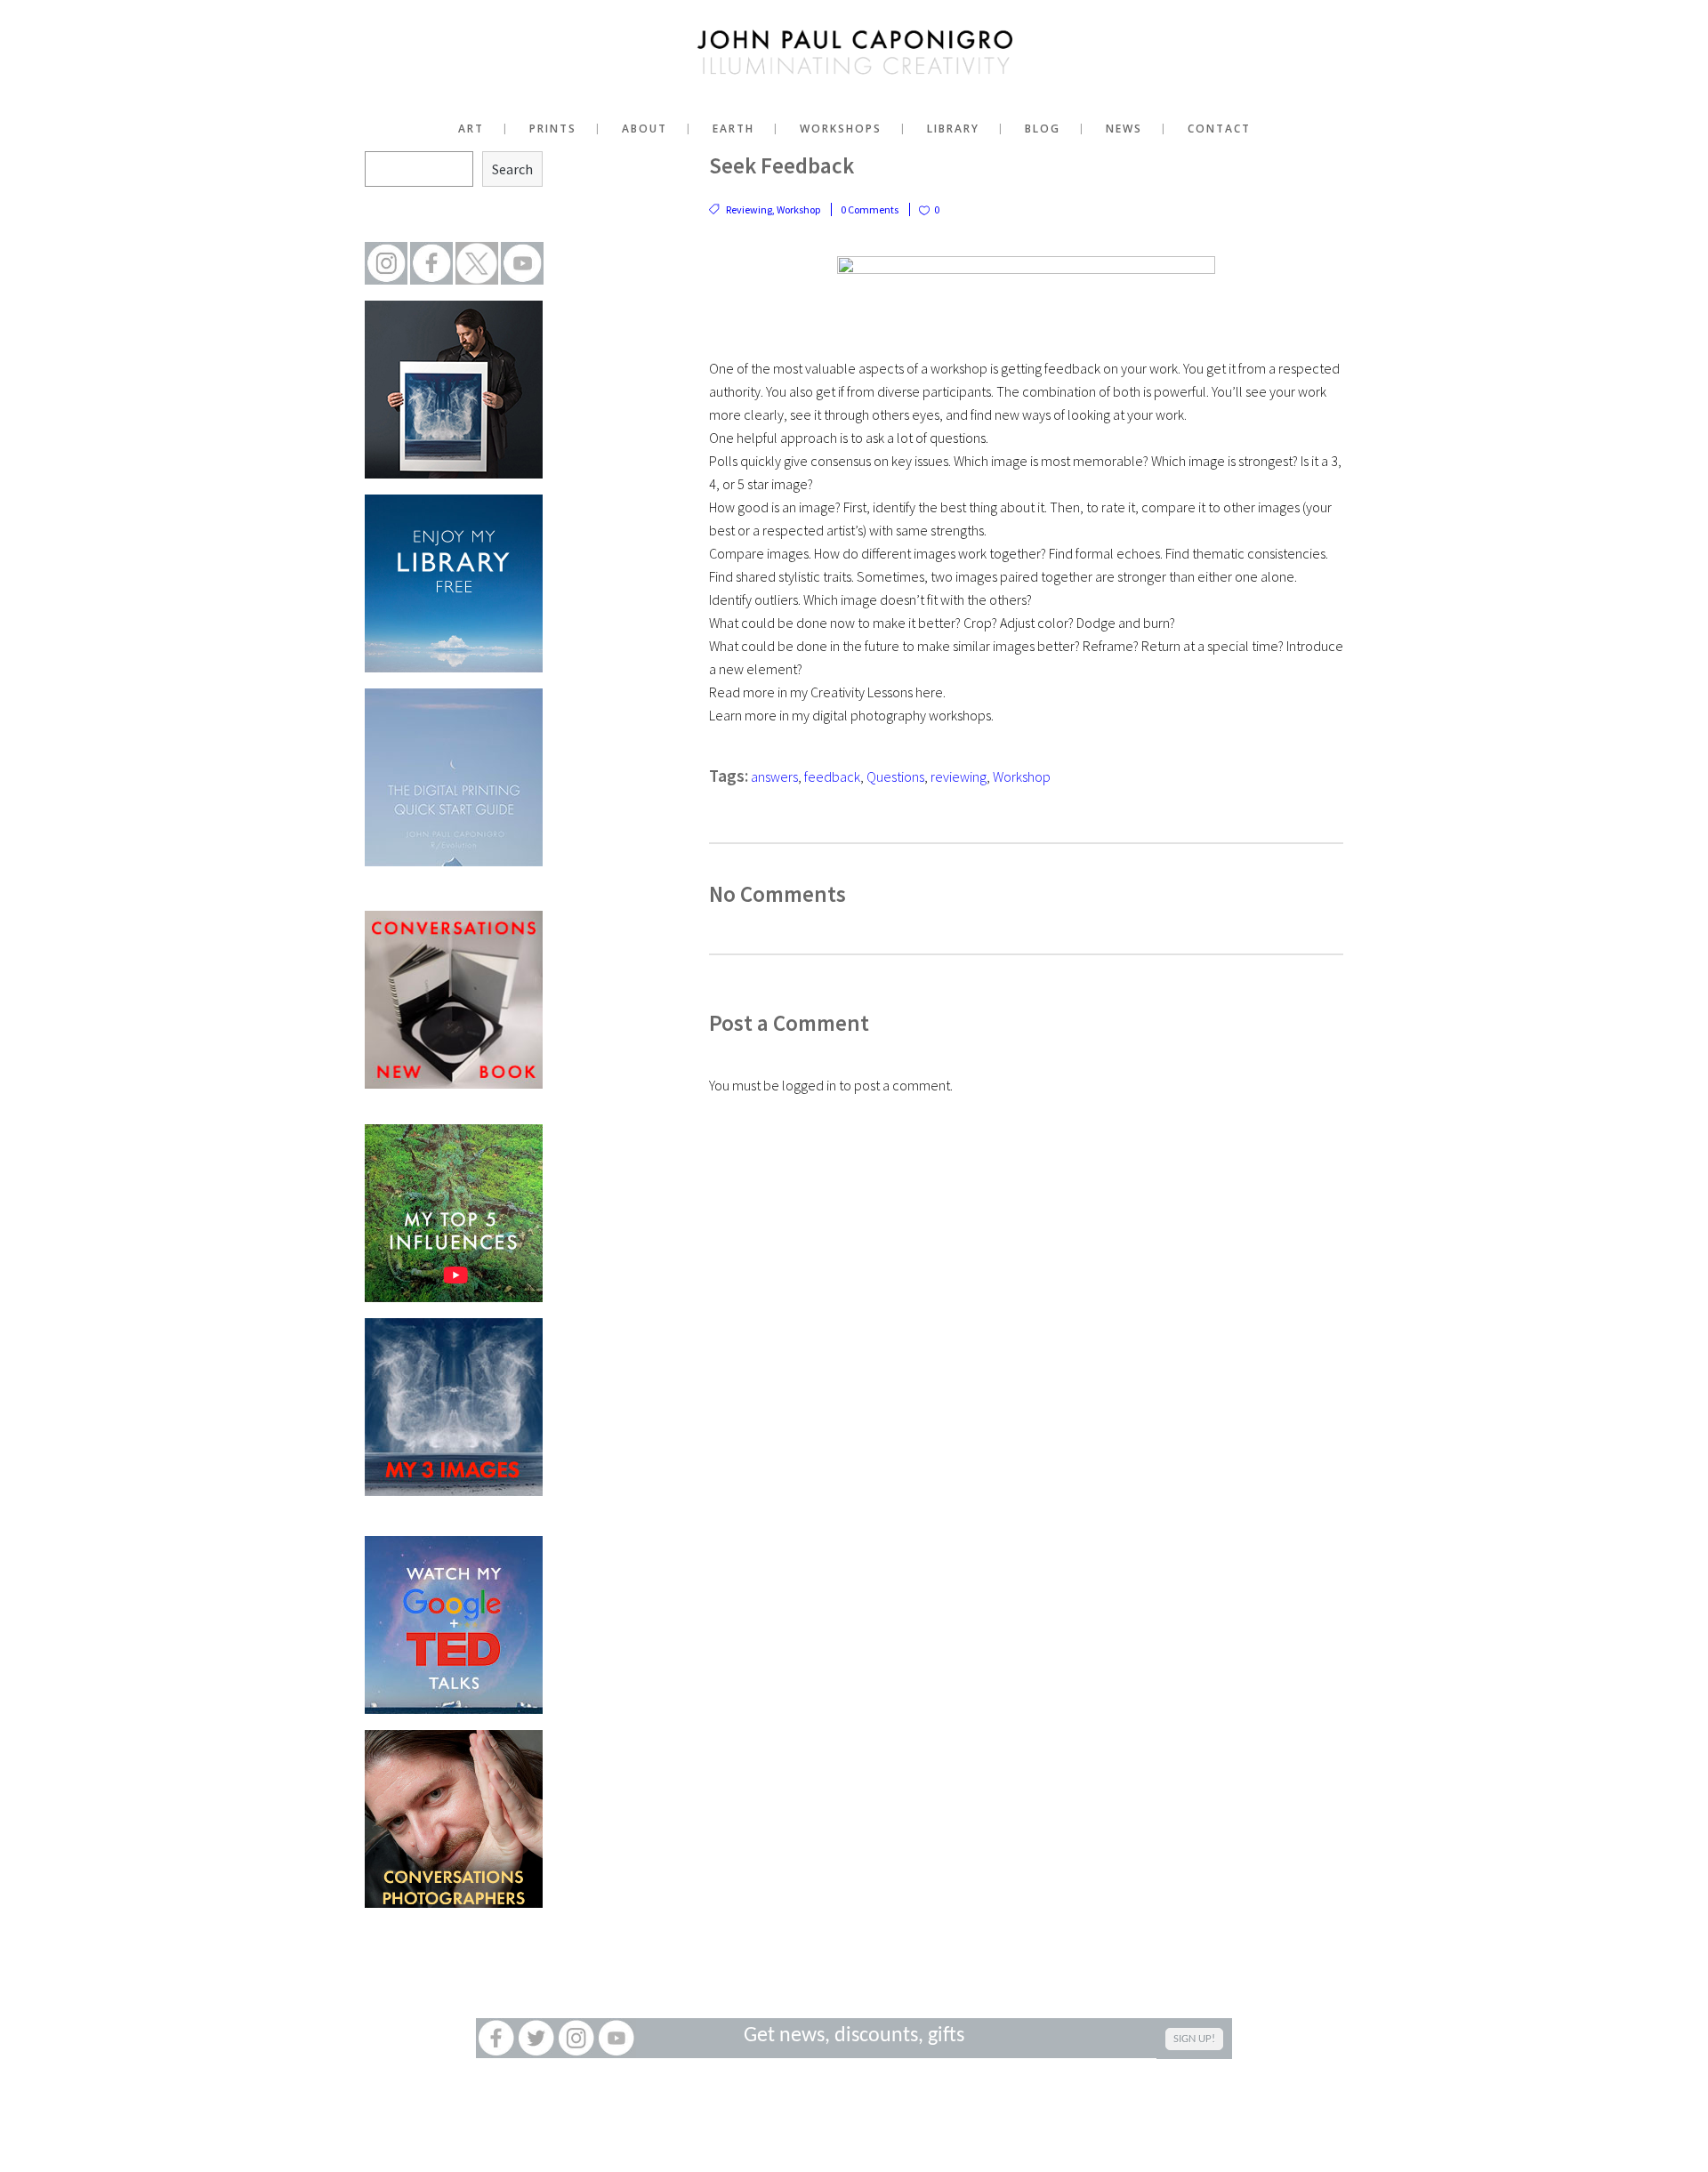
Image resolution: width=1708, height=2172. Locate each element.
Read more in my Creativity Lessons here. (827, 692)
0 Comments (870, 209)
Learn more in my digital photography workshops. (851, 715)
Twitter (536, 2038)
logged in (809, 1085)
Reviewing (749, 209)
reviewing (959, 776)
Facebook (496, 2038)
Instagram (576, 2038)
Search (512, 169)
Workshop (798, 209)
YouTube (616, 2038)
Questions (895, 776)
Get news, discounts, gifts (854, 2036)
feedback (832, 776)
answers (774, 776)
